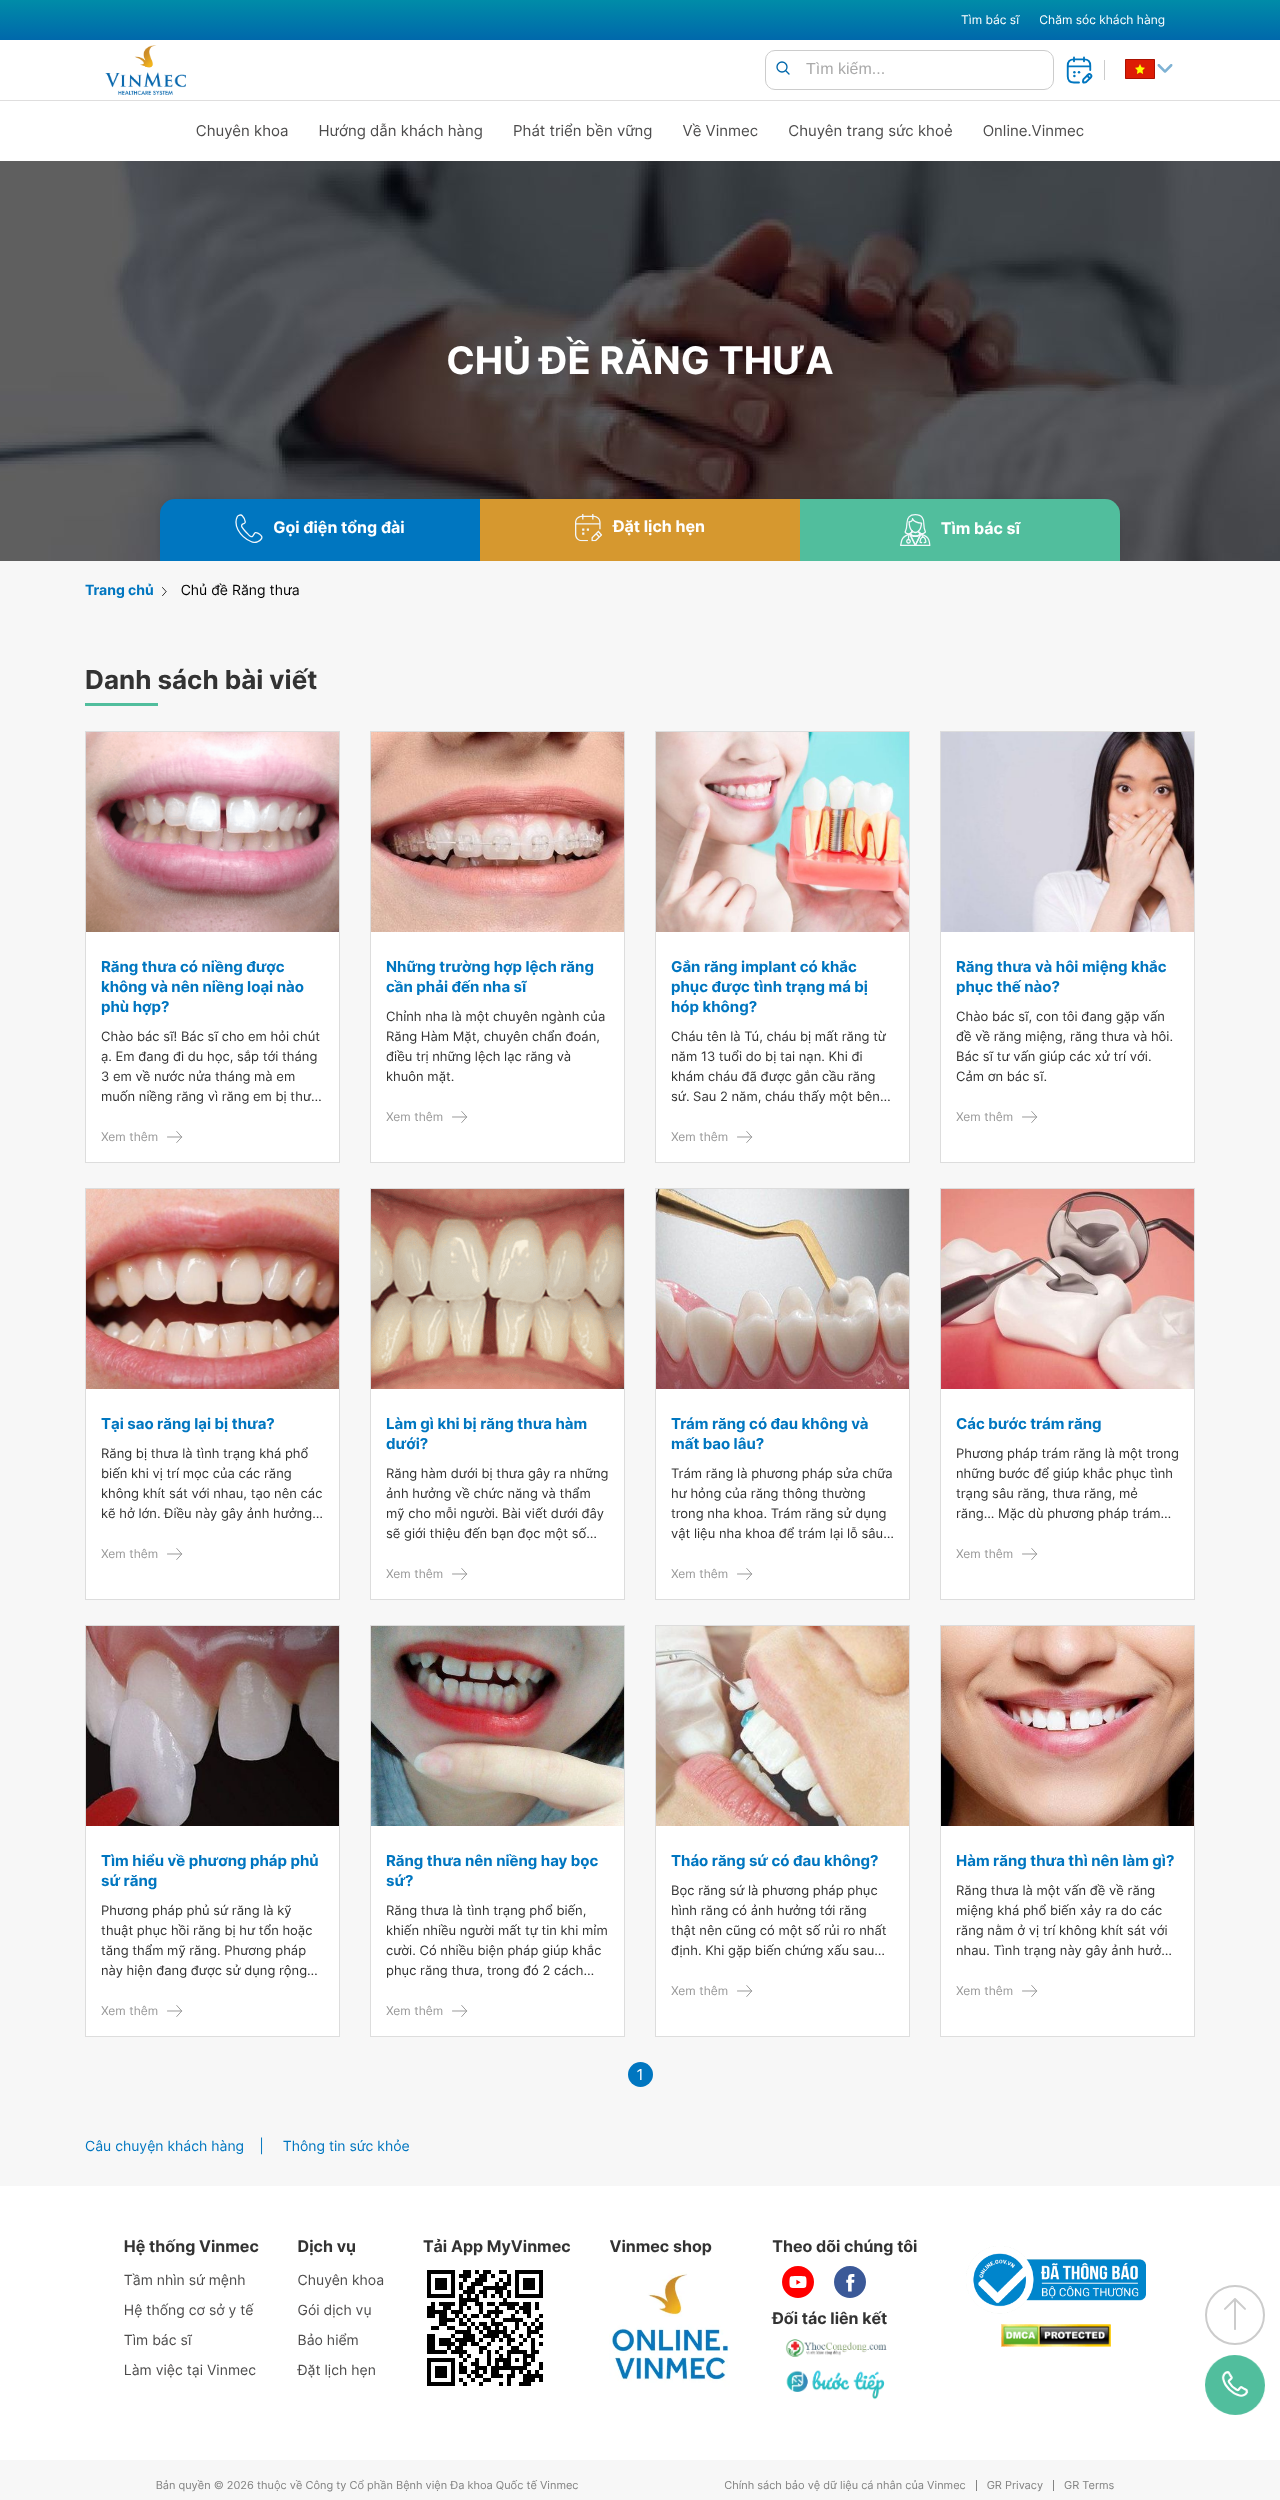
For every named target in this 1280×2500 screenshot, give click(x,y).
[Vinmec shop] (671, 2328)
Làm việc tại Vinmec (190, 2370)
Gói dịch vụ (335, 2310)
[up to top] (1235, 2315)
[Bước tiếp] (837, 2384)
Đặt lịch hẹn (337, 2370)
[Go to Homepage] (145, 70)
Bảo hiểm (328, 2340)
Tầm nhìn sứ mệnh (185, 2280)
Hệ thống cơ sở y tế (189, 2310)
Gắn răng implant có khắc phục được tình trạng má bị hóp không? (769, 986)
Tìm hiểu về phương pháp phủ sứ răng (210, 1870)
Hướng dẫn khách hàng (401, 130)
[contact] (1235, 2385)
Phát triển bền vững (583, 130)
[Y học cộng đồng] (837, 2348)
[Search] (783, 69)
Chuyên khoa (242, 130)
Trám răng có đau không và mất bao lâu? (769, 1433)
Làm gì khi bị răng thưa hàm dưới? (486, 1433)
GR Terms (1089, 2485)
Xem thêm (129, 1136)
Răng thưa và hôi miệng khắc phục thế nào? (1061, 976)
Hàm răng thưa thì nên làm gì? (1065, 1860)
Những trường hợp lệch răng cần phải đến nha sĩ (490, 976)
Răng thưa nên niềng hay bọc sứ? (492, 1870)
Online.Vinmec (1034, 130)
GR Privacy (1015, 2485)
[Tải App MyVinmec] (485, 2328)
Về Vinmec (721, 130)
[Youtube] (798, 2282)
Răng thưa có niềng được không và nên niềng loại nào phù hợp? (202, 986)
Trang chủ (119, 590)
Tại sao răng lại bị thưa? (188, 1423)
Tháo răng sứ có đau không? (775, 1860)
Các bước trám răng (1028, 1423)
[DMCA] (1056, 2335)
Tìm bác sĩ (990, 19)
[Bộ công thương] (1056, 2280)
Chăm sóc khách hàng (1102, 19)
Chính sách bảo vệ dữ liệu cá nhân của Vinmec (845, 2485)
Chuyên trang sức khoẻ (870, 130)
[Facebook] (850, 2282)
